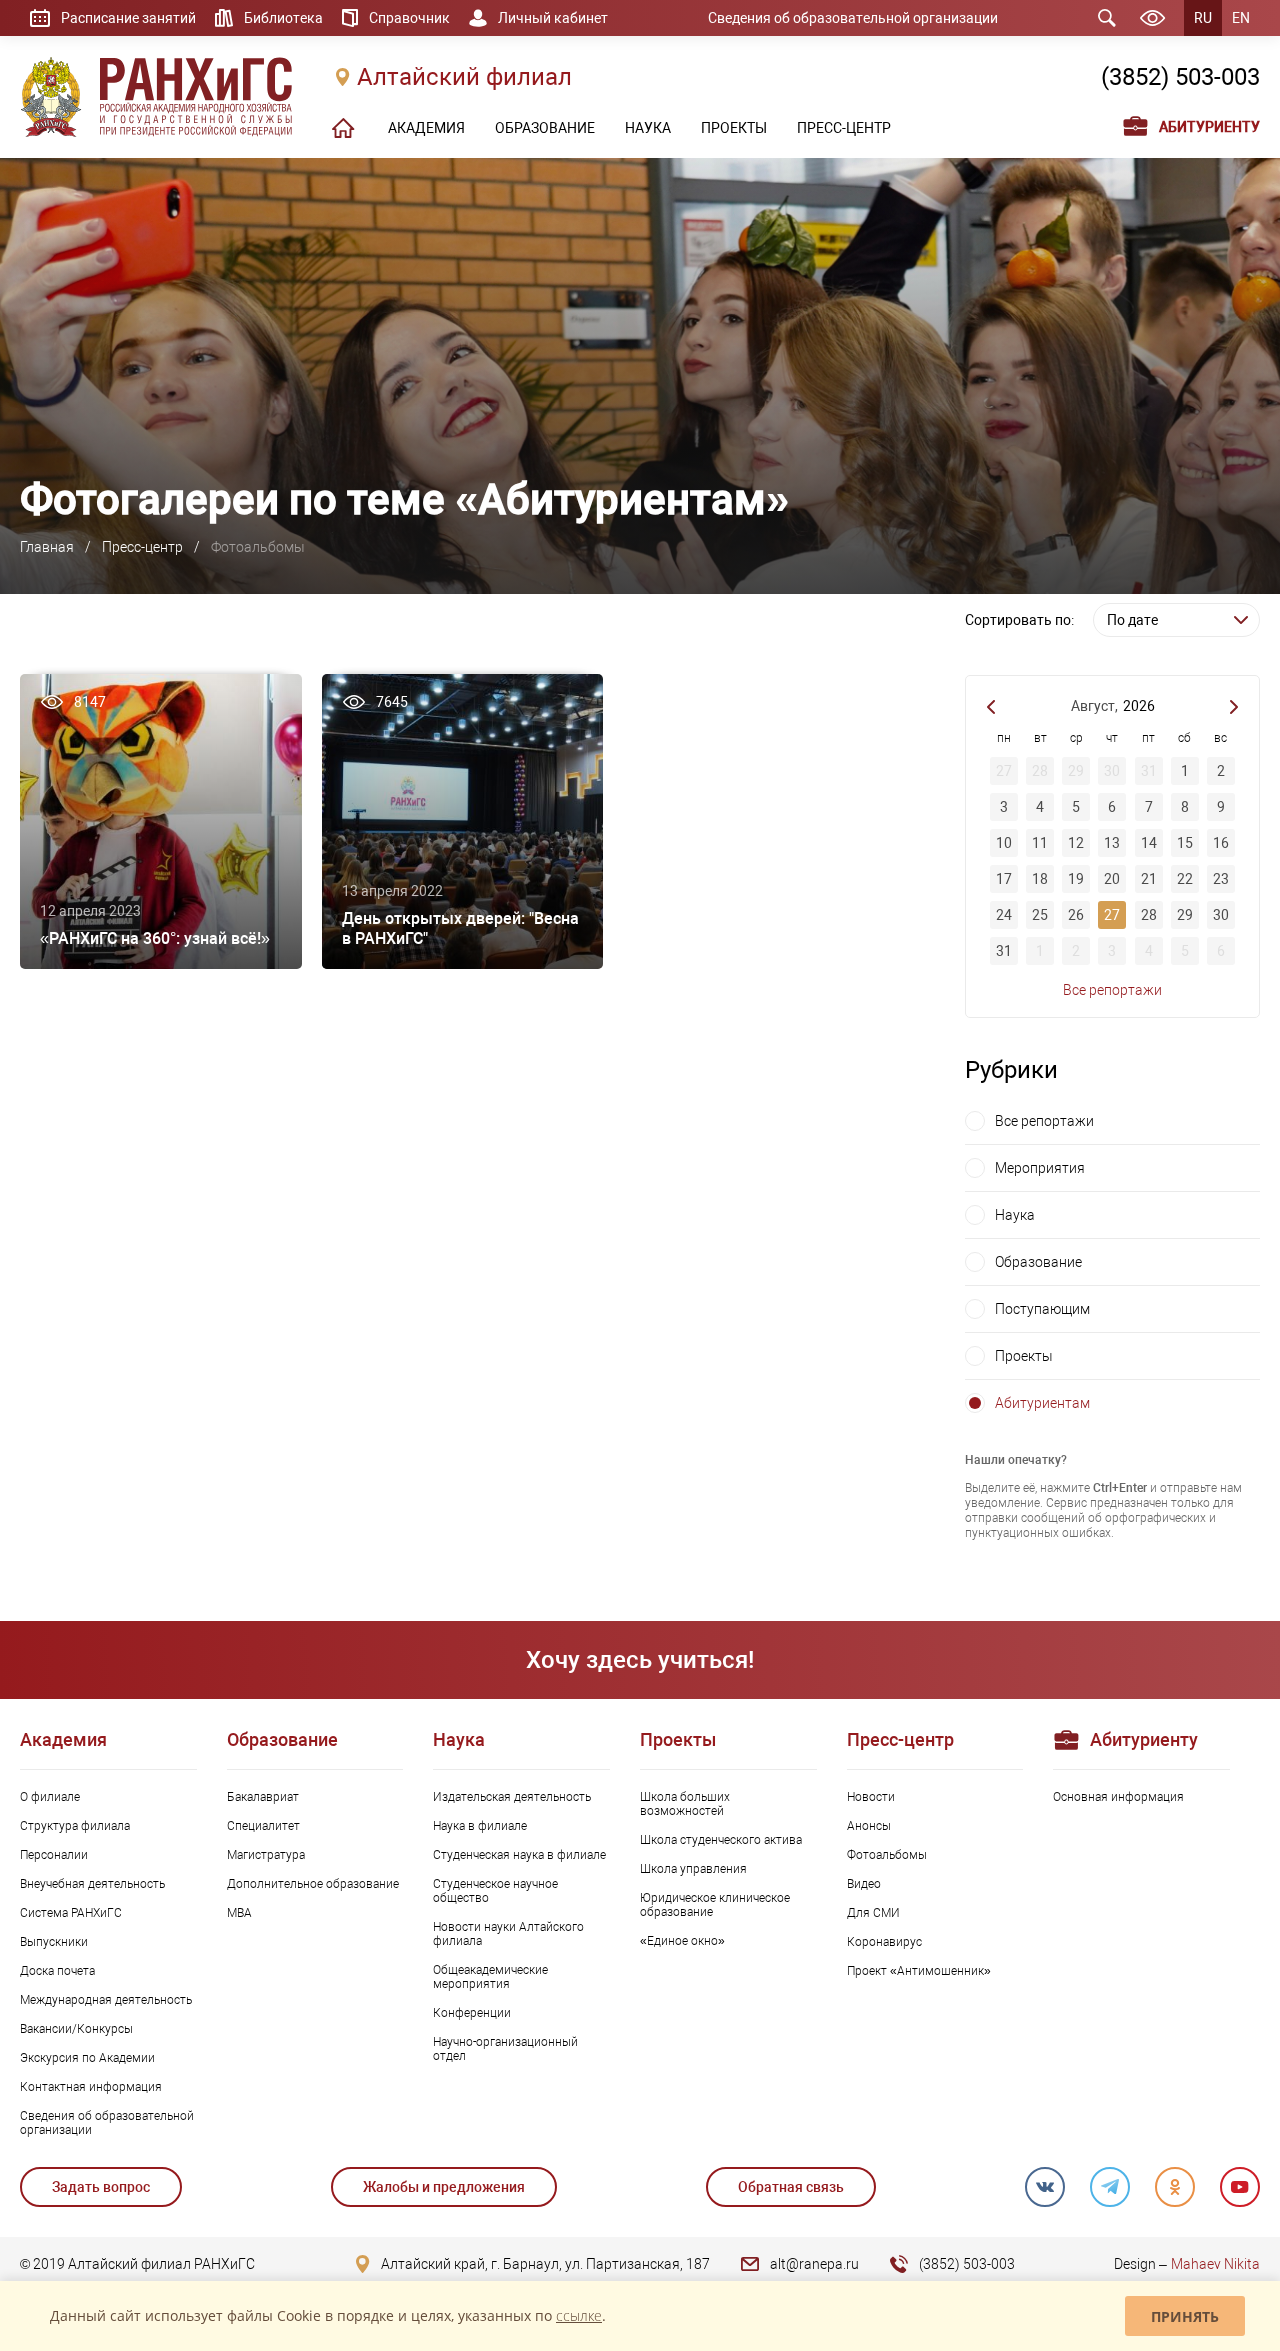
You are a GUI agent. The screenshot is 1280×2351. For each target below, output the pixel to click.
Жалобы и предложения (444, 2187)
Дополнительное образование (313, 1884)
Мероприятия (1040, 1168)
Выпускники (54, 1942)
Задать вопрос (101, 2187)
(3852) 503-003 (1180, 77)
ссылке (579, 2315)
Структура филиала (75, 1826)
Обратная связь (791, 2187)
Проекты (1024, 1356)
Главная (47, 547)
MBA (239, 1913)
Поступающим (1042, 1309)
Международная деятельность (106, 2000)
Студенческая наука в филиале (519, 1855)
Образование (1038, 1262)
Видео (864, 1884)
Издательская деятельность (512, 1797)
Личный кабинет (553, 18)
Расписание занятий (128, 18)
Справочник (409, 18)
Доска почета (57, 1971)
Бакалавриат (263, 1797)
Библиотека (283, 18)
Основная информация (1118, 1797)
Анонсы (869, 1826)
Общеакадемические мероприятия (490, 1977)
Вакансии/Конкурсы (76, 2029)
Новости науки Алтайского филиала (508, 1934)
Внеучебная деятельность (92, 1884)
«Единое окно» (682, 1941)
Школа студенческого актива (721, 1840)
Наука (1015, 1215)
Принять (1185, 2316)
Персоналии (54, 1855)
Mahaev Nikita (1215, 2264)
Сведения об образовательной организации (853, 18)
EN (1241, 18)
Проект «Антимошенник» (919, 1971)
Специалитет (263, 1826)
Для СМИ (873, 1913)
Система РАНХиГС (71, 1913)
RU (1203, 18)
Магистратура (266, 1855)
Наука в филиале (480, 1826)
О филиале (50, 1797)
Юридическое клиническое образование (715, 1905)
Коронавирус (884, 1942)
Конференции (472, 2013)
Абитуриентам (1042, 1403)
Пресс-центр (142, 547)
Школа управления (693, 1869)
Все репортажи (1112, 990)
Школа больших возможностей (685, 1804)
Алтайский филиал (464, 77)
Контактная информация (91, 2087)
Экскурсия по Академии (87, 2058)
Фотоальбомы (887, 1855)
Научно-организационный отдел (505, 2049)
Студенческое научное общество (495, 1891)
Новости (871, 1797)
